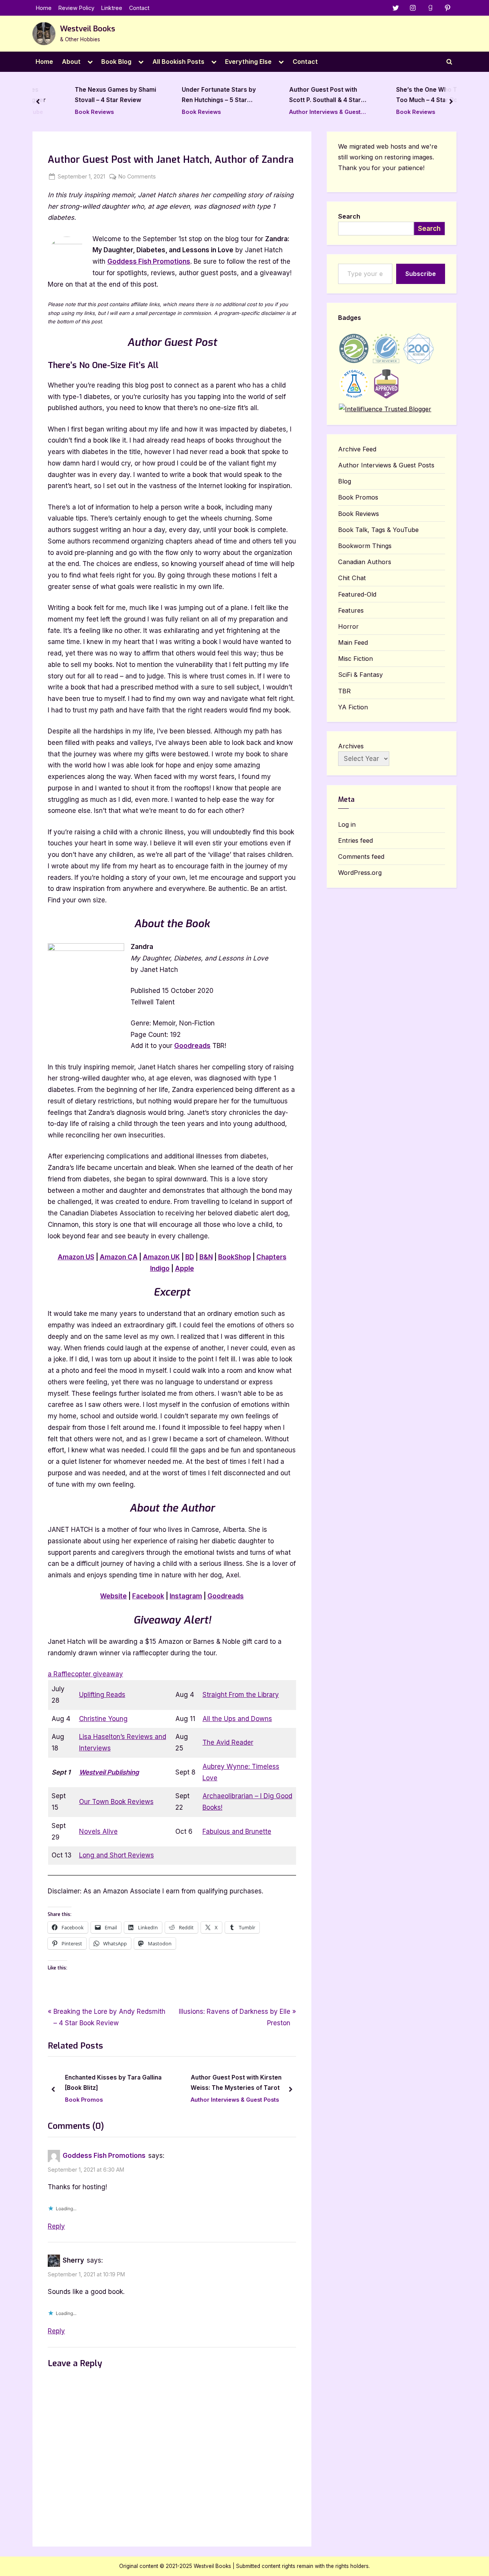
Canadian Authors (365, 562)
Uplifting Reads (102, 1695)
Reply (56, 2226)
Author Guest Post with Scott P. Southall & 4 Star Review (302, 96)
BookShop (235, 1257)
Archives (351, 746)
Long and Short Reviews (117, 1855)
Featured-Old (357, 594)
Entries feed (355, 840)
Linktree (112, 8)
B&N (206, 1257)
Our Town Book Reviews (116, 1802)
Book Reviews (71, 112)
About (71, 62)
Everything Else (248, 62)
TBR (344, 691)
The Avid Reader (228, 1742)
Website (113, 1596)
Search (349, 216)
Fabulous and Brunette (237, 1831)
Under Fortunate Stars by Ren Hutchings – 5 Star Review (196, 96)
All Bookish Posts (178, 62)
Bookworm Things (365, 546)
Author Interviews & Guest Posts (302, 113)
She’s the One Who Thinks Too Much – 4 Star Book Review (411, 96)
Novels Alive (98, 1831)
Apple (185, 1269)
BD (190, 1257)
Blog (345, 481)
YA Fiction (353, 707)
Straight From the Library (241, 1695)
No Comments (137, 177)
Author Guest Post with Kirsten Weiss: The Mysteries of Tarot (120, 2083)
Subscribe (421, 274)
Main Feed (353, 642)
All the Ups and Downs (237, 1719)
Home (44, 8)
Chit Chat (352, 578)
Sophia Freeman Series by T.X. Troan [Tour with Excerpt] (254, 2083)
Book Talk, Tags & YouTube (378, 530)
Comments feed (361, 857)
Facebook (148, 1596)
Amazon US (76, 1257)
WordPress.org (360, 873)
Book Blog (116, 62)
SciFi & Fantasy (360, 675)
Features (351, 610)
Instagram (186, 1596)
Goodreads (192, 1046)
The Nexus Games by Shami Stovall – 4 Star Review (93, 95)
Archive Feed (357, 449)
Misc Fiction (355, 659)
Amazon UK (161, 1257)
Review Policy (76, 8)
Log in (347, 824)
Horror (348, 626)
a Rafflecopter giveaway (85, 1674)
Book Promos (219, 2100)
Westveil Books (87, 29)
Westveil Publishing (109, 1772)
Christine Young (103, 1719)
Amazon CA (119, 1257)
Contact (139, 8)
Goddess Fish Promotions (149, 261)
